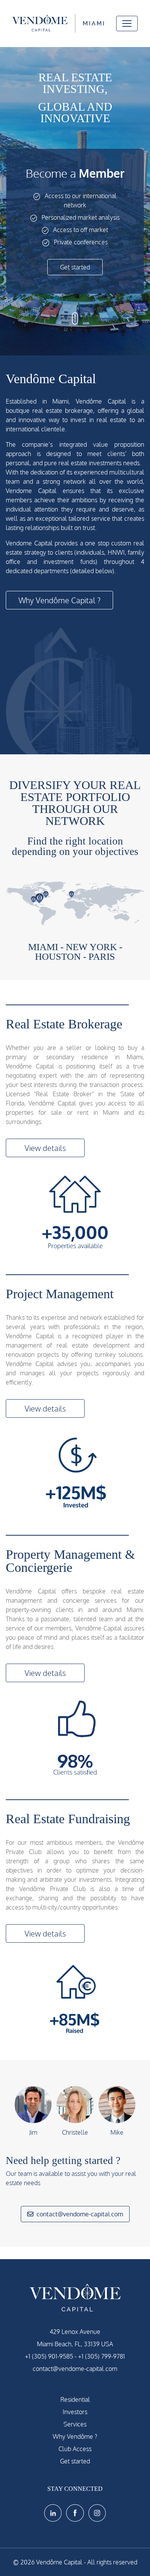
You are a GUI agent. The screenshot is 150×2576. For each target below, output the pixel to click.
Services (75, 2424)
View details (45, 1148)
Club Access (75, 2449)
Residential (75, 2399)
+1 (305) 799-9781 (102, 2356)
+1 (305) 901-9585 (49, 2356)
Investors (75, 2412)
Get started (75, 267)
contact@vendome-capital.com (80, 2214)
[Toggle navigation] (127, 24)
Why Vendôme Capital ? (59, 600)
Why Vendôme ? (75, 2436)
